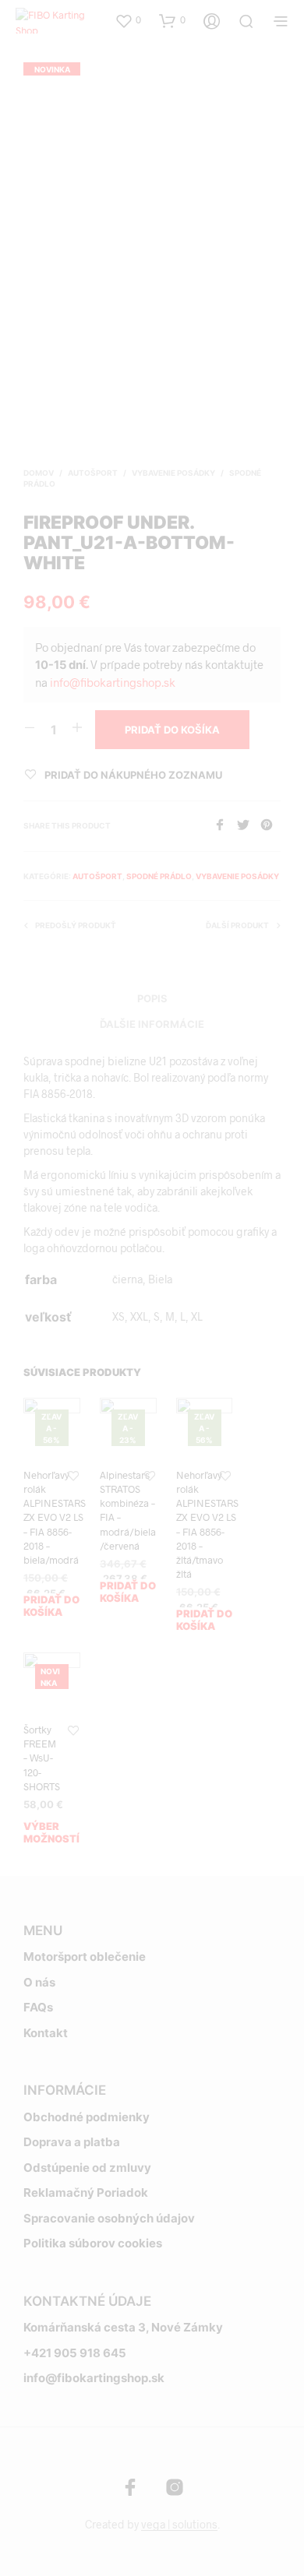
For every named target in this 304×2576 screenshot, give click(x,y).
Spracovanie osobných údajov (109, 2218)
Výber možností (51, 1832)
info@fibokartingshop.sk (113, 682)
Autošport (93, 473)
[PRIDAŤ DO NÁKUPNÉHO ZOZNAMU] (73, 1476)
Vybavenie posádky (173, 473)
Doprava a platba (72, 2142)
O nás (39, 1982)
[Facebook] (225, 826)
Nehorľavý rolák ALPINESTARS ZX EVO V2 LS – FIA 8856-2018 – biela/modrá (55, 1517)
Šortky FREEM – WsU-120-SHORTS (42, 1758)
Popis (152, 998)
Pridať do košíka (51, 1606)
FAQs (38, 2007)
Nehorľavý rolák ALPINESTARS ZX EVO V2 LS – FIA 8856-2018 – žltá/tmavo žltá (207, 1524)
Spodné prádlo (159, 876)
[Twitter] (249, 826)
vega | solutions (179, 2525)
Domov (39, 473)
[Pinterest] (270, 826)
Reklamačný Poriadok (86, 2192)
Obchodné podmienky (87, 2117)
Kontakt (46, 2033)
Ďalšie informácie (152, 1024)
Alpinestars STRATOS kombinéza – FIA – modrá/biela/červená (128, 1510)
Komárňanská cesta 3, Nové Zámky (123, 2327)
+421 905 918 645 (75, 2353)
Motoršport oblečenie (85, 1957)
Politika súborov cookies (93, 2243)
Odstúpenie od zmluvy (87, 2168)
